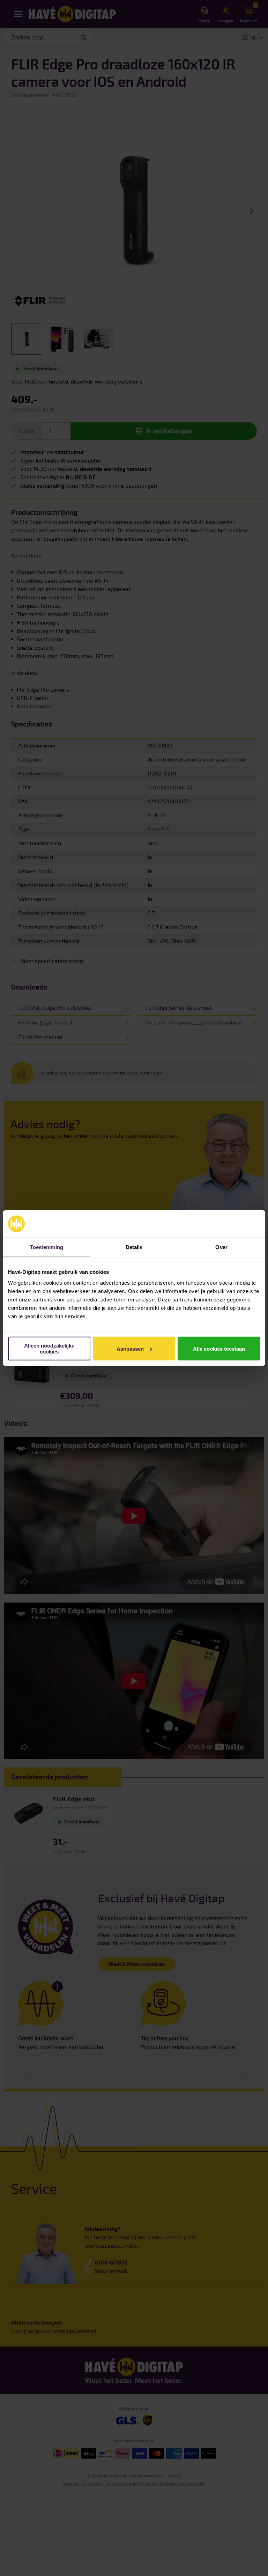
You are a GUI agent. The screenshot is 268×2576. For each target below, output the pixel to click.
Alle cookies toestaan (219, 1348)
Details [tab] (134, 1247)
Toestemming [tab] (47, 1247)
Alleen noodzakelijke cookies (49, 1349)
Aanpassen (130, 1348)
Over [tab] (221, 1247)
